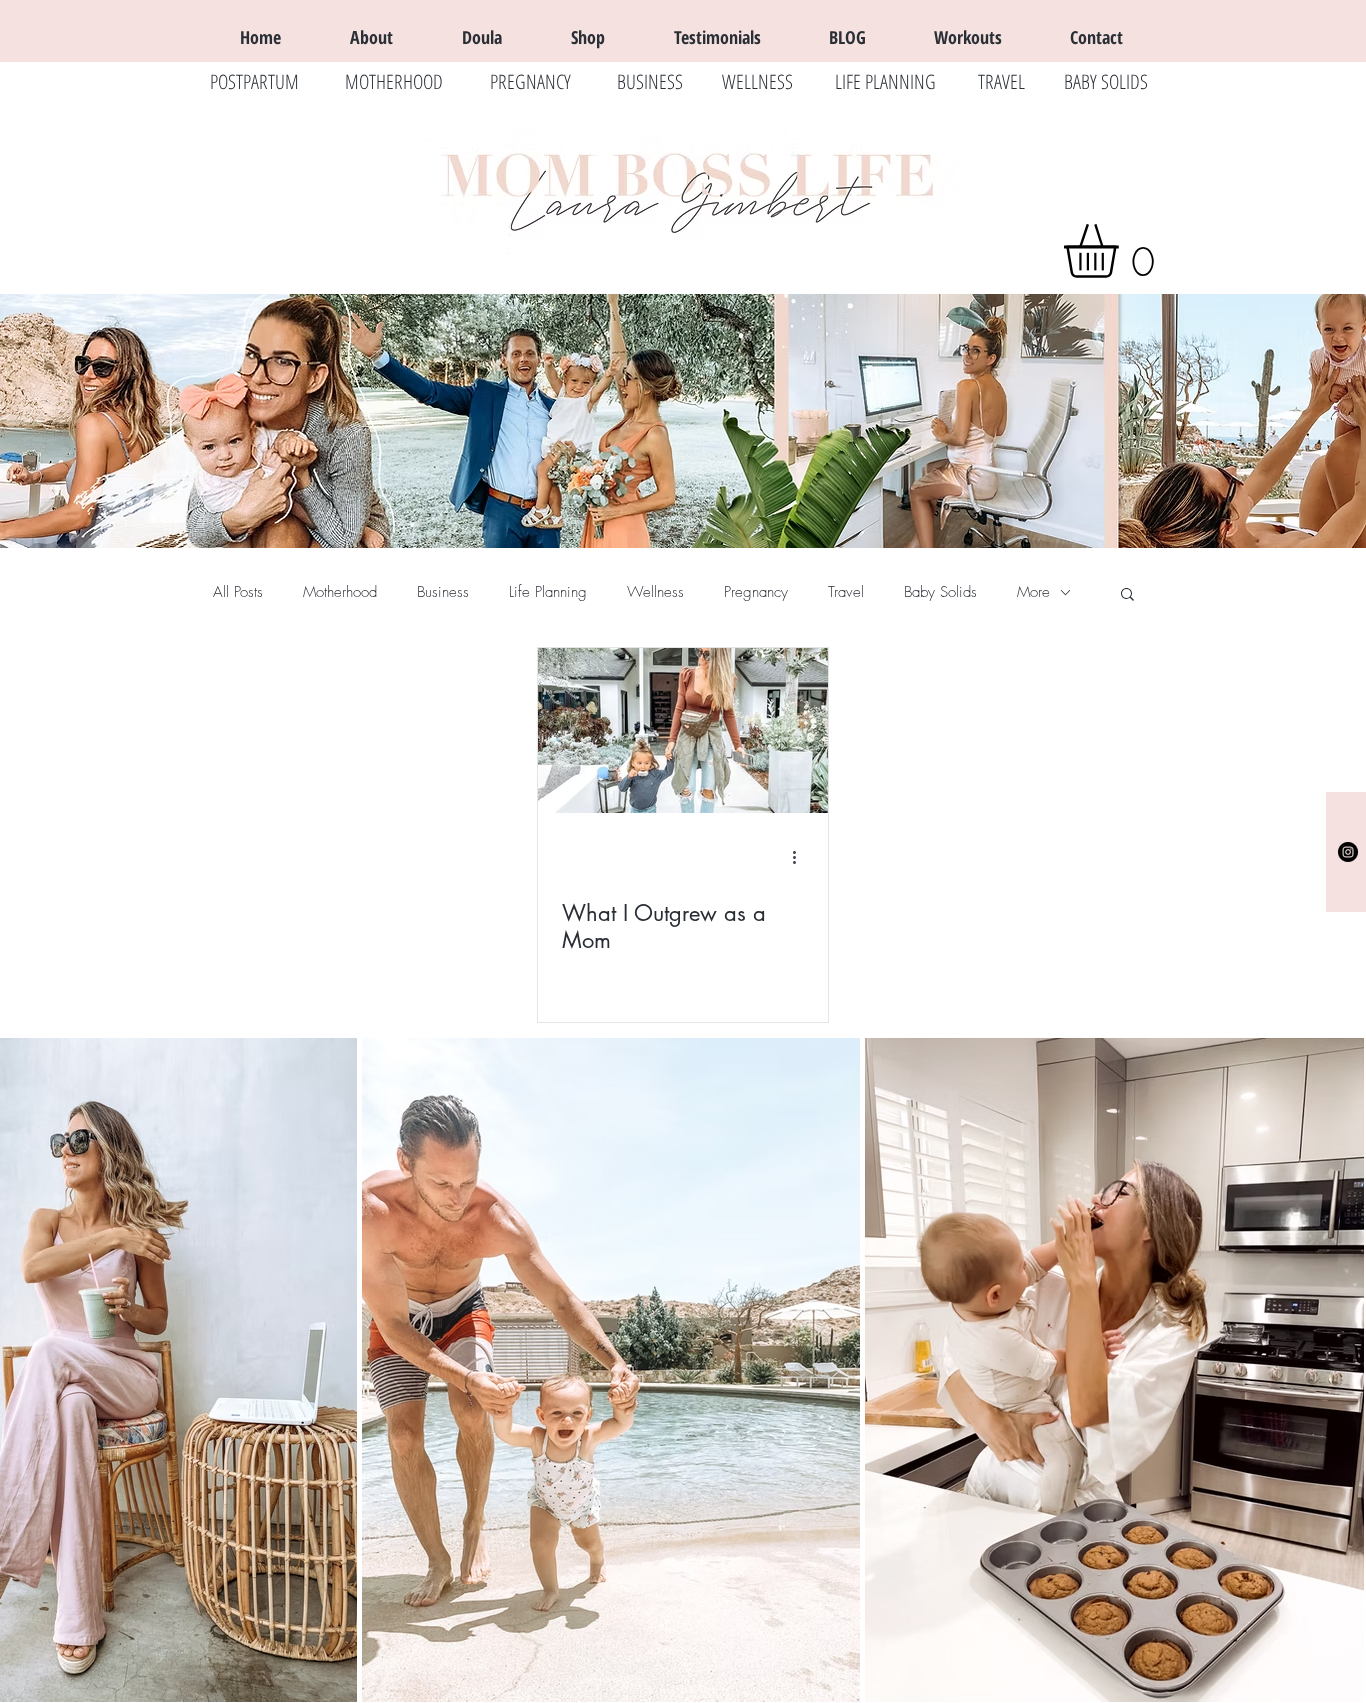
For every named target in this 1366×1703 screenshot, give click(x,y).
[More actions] (801, 858)
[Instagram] (1348, 852)
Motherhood (340, 592)
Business (443, 592)
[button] (1122, 251)
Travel (846, 592)
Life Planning (548, 592)
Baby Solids (940, 592)
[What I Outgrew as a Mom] (683, 730)
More (1033, 592)
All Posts (238, 592)
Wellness (655, 592)
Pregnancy (756, 592)
